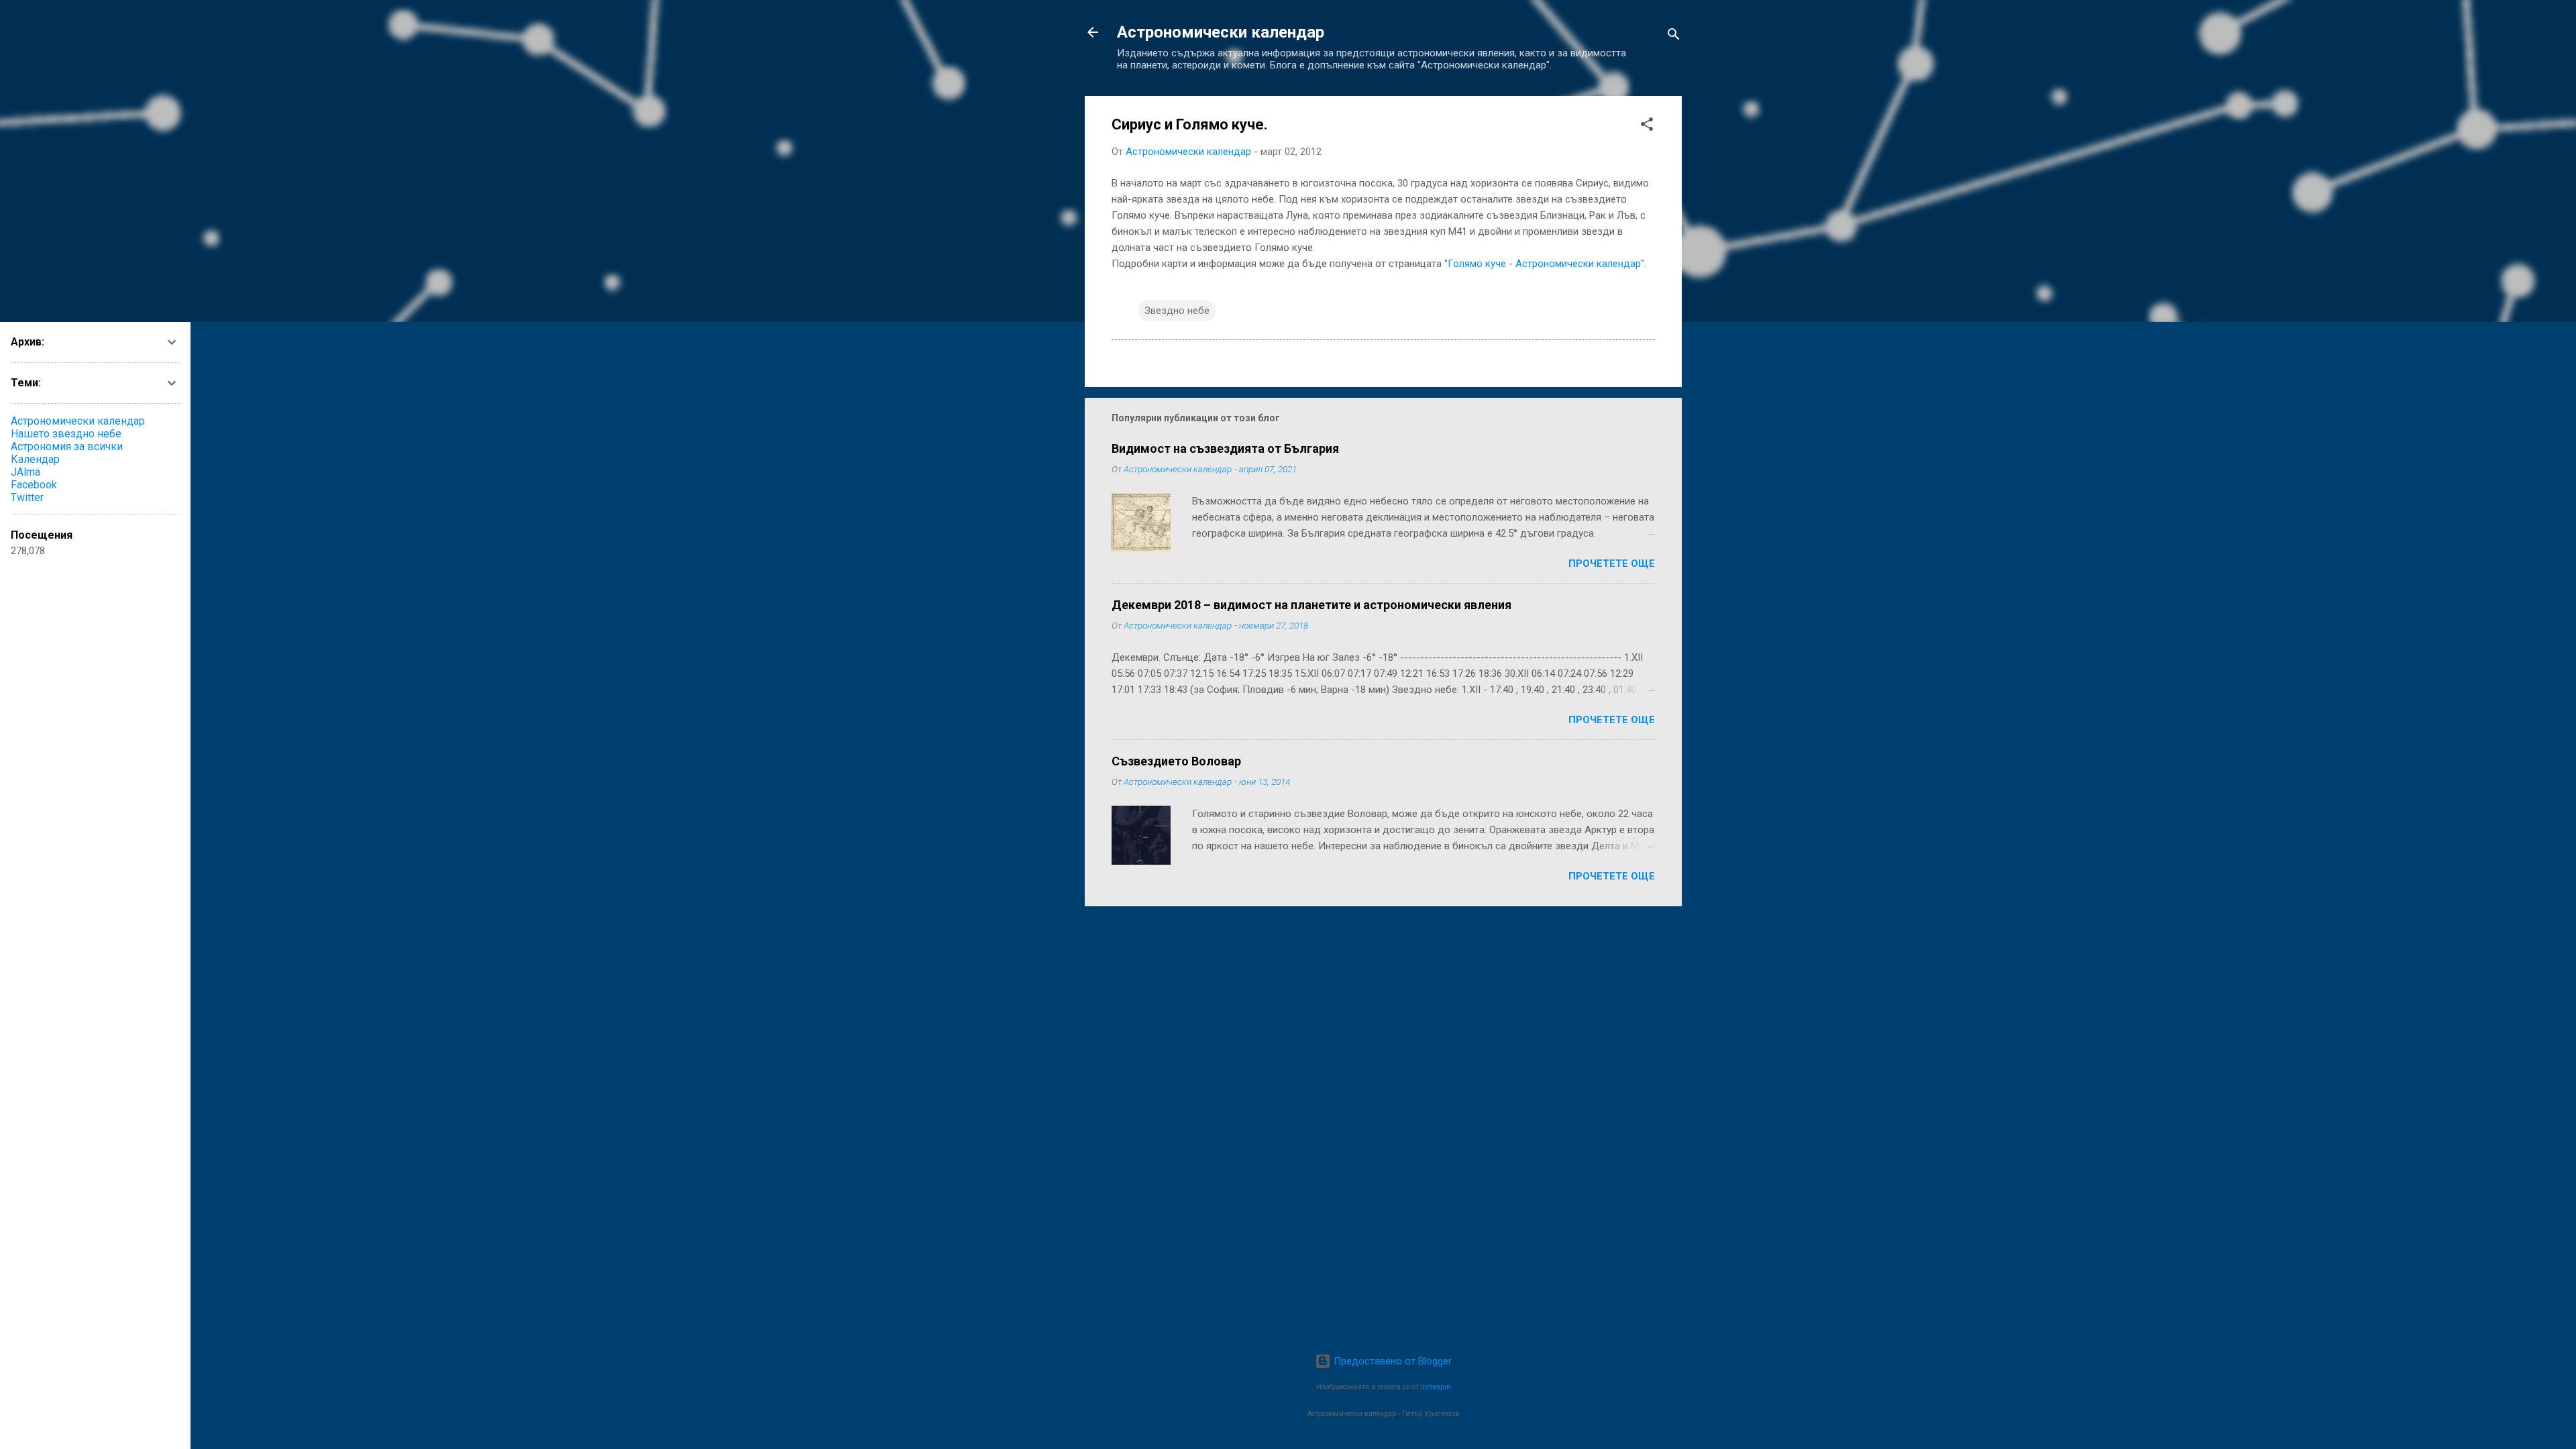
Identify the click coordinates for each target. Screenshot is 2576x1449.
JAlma (25, 472)
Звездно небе (1177, 311)
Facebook (34, 485)
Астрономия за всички (67, 446)
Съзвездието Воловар (1176, 761)
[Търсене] (1674, 37)
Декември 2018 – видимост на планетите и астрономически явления (1311, 605)
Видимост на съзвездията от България (1225, 448)
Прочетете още (1612, 563)
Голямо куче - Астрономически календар (1544, 264)
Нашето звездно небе (66, 434)
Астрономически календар (1221, 32)
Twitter (27, 497)
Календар (35, 459)
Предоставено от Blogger (1391, 1361)
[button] (1647, 126)
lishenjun (1436, 1387)
